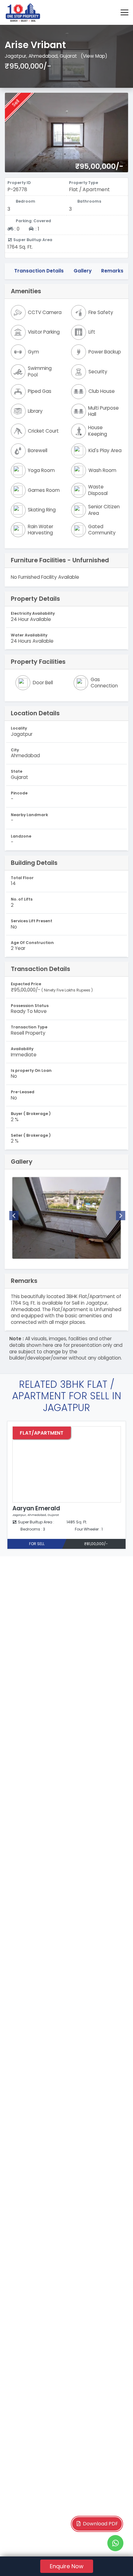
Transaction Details (39, 271)
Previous (14, 1216)
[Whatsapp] (115, 2543)
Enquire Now (67, 2566)
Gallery (83, 271)
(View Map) (94, 56)
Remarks (112, 271)
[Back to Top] (116, 2562)
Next (121, 1216)
